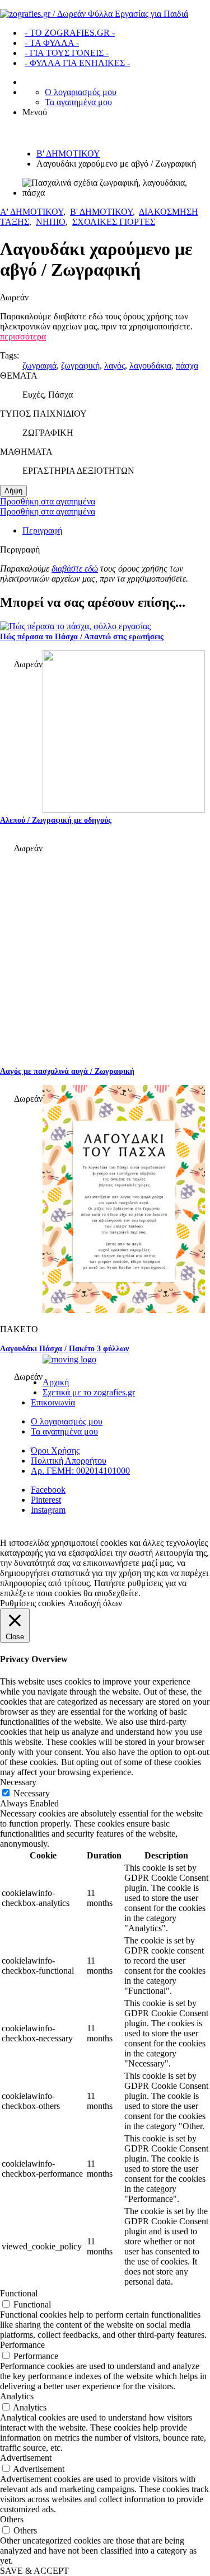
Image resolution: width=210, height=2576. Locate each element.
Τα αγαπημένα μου (78, 102)
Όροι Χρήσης (55, 1450)
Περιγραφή (42, 530)
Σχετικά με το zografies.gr (89, 1392)
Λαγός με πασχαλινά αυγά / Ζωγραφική (67, 1071)
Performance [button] (22, 2345)
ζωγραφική (80, 365)
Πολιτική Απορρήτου (69, 1461)
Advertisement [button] (26, 2458)
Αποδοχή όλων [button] (95, 1603)
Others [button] (12, 2519)
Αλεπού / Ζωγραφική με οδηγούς (56, 820)
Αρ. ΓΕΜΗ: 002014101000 (80, 1471)
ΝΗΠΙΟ (51, 222)
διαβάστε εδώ (75, 568)
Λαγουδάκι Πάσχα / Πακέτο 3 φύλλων (64, 1349)
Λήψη (13, 491)
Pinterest (46, 1500)
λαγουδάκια (150, 365)
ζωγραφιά (39, 365)
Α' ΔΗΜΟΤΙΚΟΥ (32, 212)
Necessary (32, 1793)
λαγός (115, 365)
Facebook (48, 1490)
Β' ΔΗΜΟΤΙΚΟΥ (68, 154)
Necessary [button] (18, 1782)
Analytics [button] (17, 2396)
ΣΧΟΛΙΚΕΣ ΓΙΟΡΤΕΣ (114, 222)
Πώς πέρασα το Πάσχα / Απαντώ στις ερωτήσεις (82, 637)
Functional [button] (19, 2293)
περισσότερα (23, 336)
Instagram (48, 1510)
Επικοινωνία (53, 1402)
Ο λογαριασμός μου (81, 92)
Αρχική (56, 1382)
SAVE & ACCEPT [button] (34, 2571)
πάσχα (187, 365)
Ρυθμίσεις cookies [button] (32, 1603)
